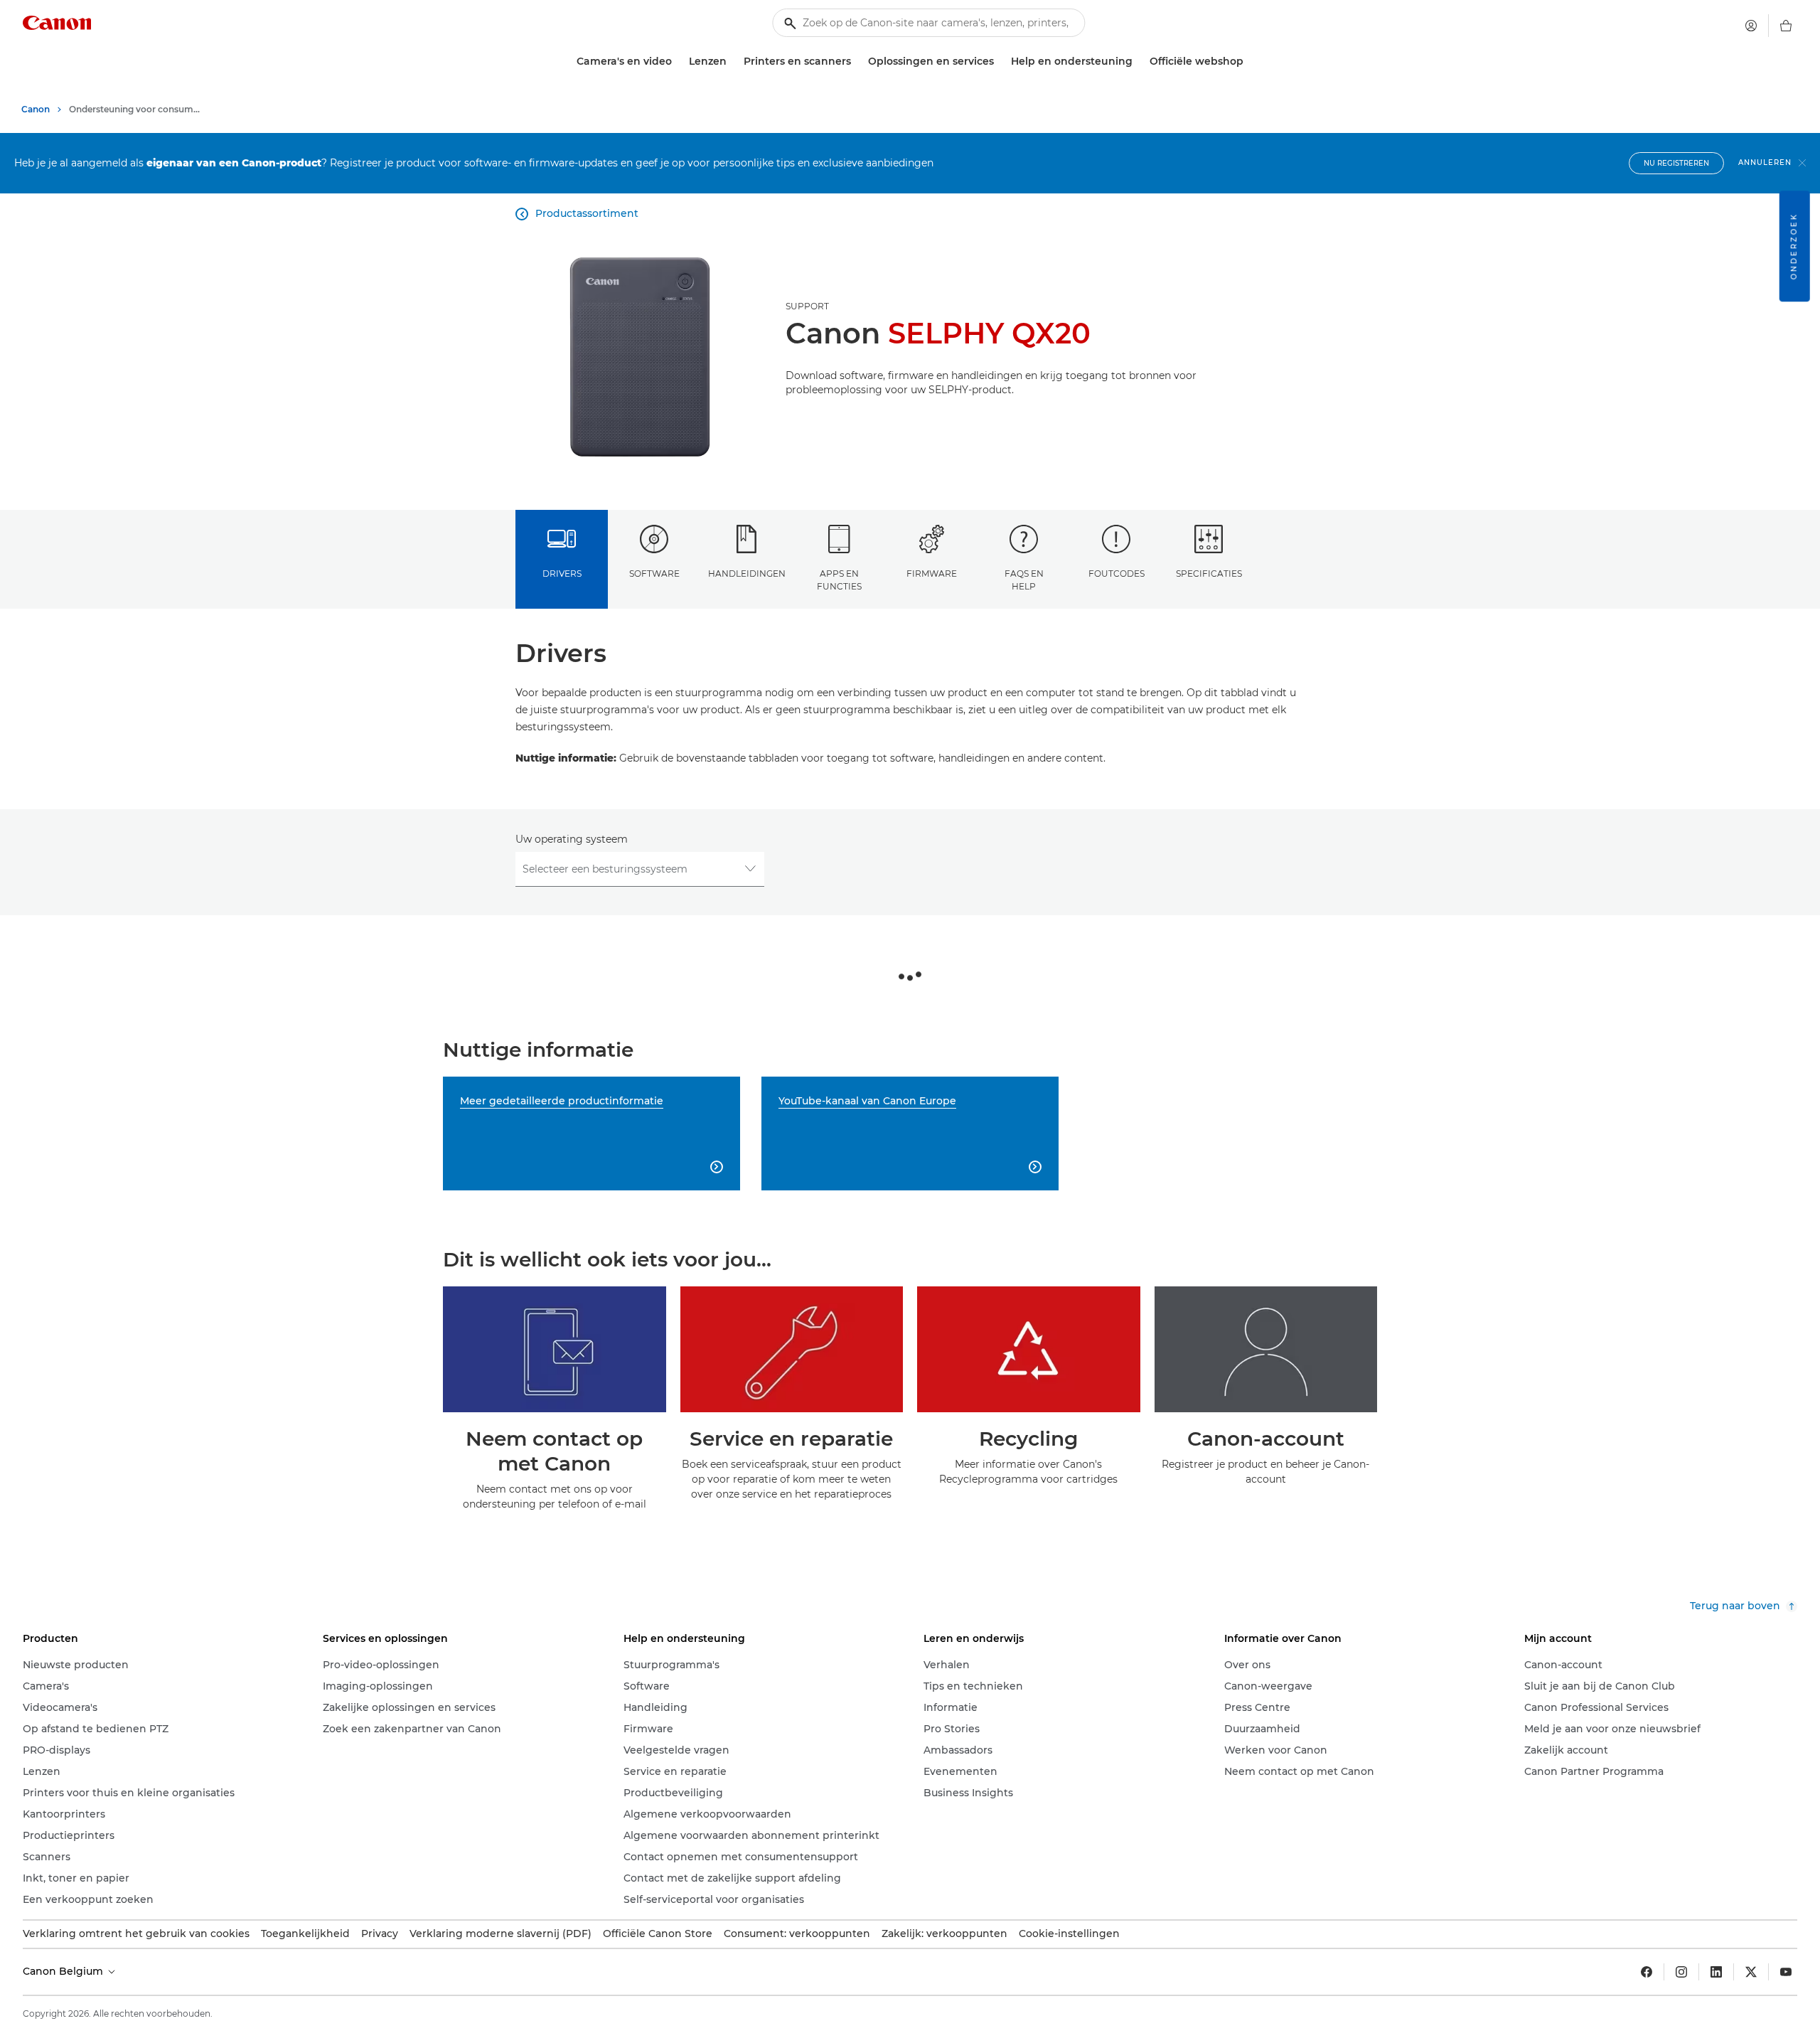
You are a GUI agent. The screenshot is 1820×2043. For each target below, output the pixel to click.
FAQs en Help (1024, 580)
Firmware (932, 574)
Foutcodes (1117, 574)
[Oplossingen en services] (1000, 62)
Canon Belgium (64, 1971)
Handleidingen (747, 574)
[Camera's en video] (678, 62)
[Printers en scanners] (857, 62)
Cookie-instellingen (1069, 1933)
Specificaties (1209, 574)
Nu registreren (1676, 163)
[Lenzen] (732, 62)
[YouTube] (1786, 1972)
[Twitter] (1751, 1972)
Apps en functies (839, 580)
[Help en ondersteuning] (1138, 62)
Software (654, 574)
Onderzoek (1794, 246)
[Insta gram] (1681, 1972)
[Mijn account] (1751, 26)
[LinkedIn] (1716, 1972)
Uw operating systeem (572, 839)
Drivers (562, 574)
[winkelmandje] (1786, 26)
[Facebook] (1647, 1972)
